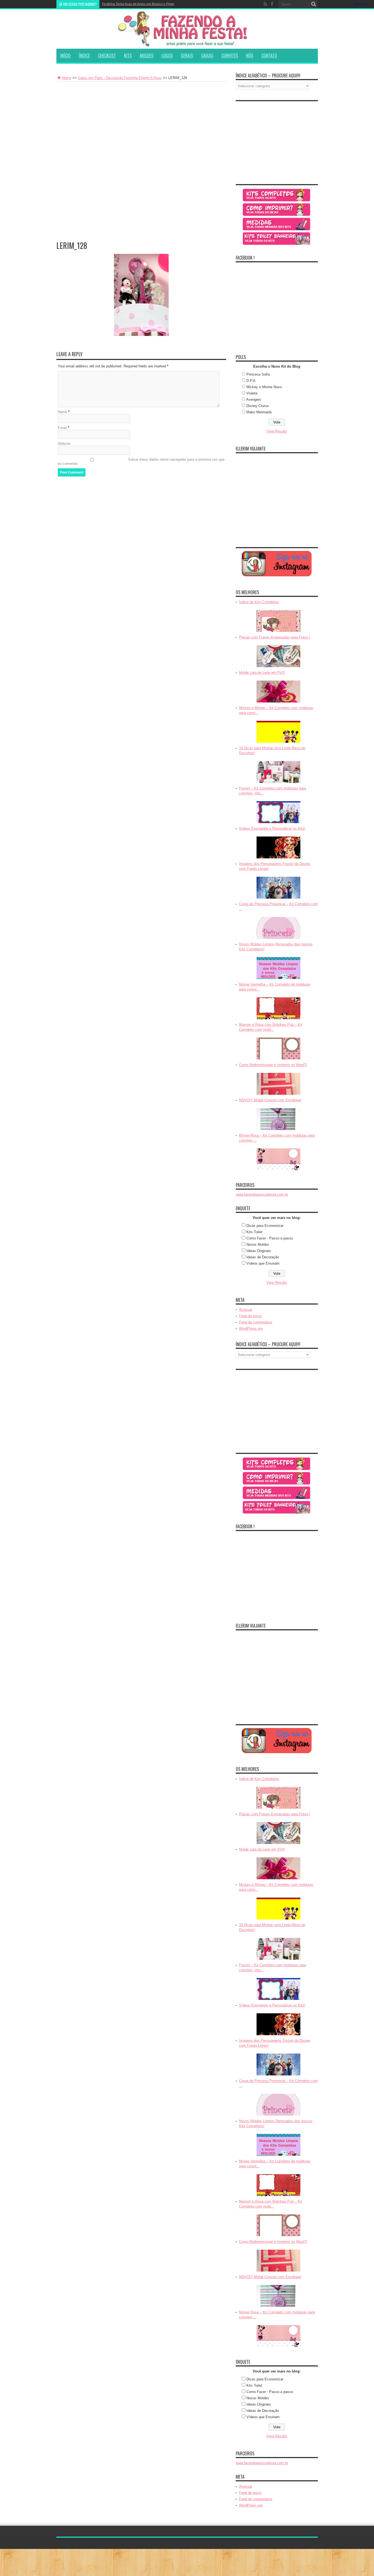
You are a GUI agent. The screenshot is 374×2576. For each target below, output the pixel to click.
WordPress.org (251, 1328)
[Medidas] (277, 224)
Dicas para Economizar (265, 1226)
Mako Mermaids (259, 412)
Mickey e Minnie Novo (264, 387)
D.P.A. (251, 381)
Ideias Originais (259, 1251)
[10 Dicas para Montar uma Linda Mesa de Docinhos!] (278, 772)
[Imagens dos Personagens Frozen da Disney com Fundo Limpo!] (278, 888)
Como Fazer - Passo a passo (270, 1238)
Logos (167, 56)
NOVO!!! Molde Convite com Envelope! (270, 1100)
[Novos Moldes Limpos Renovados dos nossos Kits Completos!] (278, 968)
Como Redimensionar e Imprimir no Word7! (273, 1065)
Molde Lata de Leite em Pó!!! (262, 673)
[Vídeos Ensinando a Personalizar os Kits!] (278, 847)
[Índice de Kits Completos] (278, 621)
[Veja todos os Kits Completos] (277, 195)
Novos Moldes (258, 1245)
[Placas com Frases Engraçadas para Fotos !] (278, 656)
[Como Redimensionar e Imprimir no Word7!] (278, 1084)
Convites (230, 56)
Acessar (246, 1310)
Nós (250, 56)
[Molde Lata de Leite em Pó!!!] (278, 692)
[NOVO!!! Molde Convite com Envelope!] (278, 1119)
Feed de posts (250, 1316)
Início (65, 56)
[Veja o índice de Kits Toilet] (277, 239)
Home (67, 78)
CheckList (107, 56)
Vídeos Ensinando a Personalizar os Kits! (272, 828)
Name (62, 412)
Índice (84, 56)
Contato (269, 56)
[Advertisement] (141, 123)
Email (62, 428)
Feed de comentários (256, 1322)
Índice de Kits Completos (259, 602)
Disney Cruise (258, 406)
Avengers (254, 400)
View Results (277, 431)
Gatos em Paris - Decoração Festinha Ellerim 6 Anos (120, 78)
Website (64, 444)
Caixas (207, 56)
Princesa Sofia (258, 374)
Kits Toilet (254, 1232)
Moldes (147, 56)
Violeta (252, 393)
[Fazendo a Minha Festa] (187, 29)
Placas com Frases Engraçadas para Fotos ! (275, 637)
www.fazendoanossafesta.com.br (262, 1194)
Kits (128, 56)
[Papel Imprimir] (277, 210)
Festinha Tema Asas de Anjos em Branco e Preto (138, 4)
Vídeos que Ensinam (263, 1263)
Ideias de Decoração (263, 1257)
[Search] (314, 4)
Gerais (187, 56)
